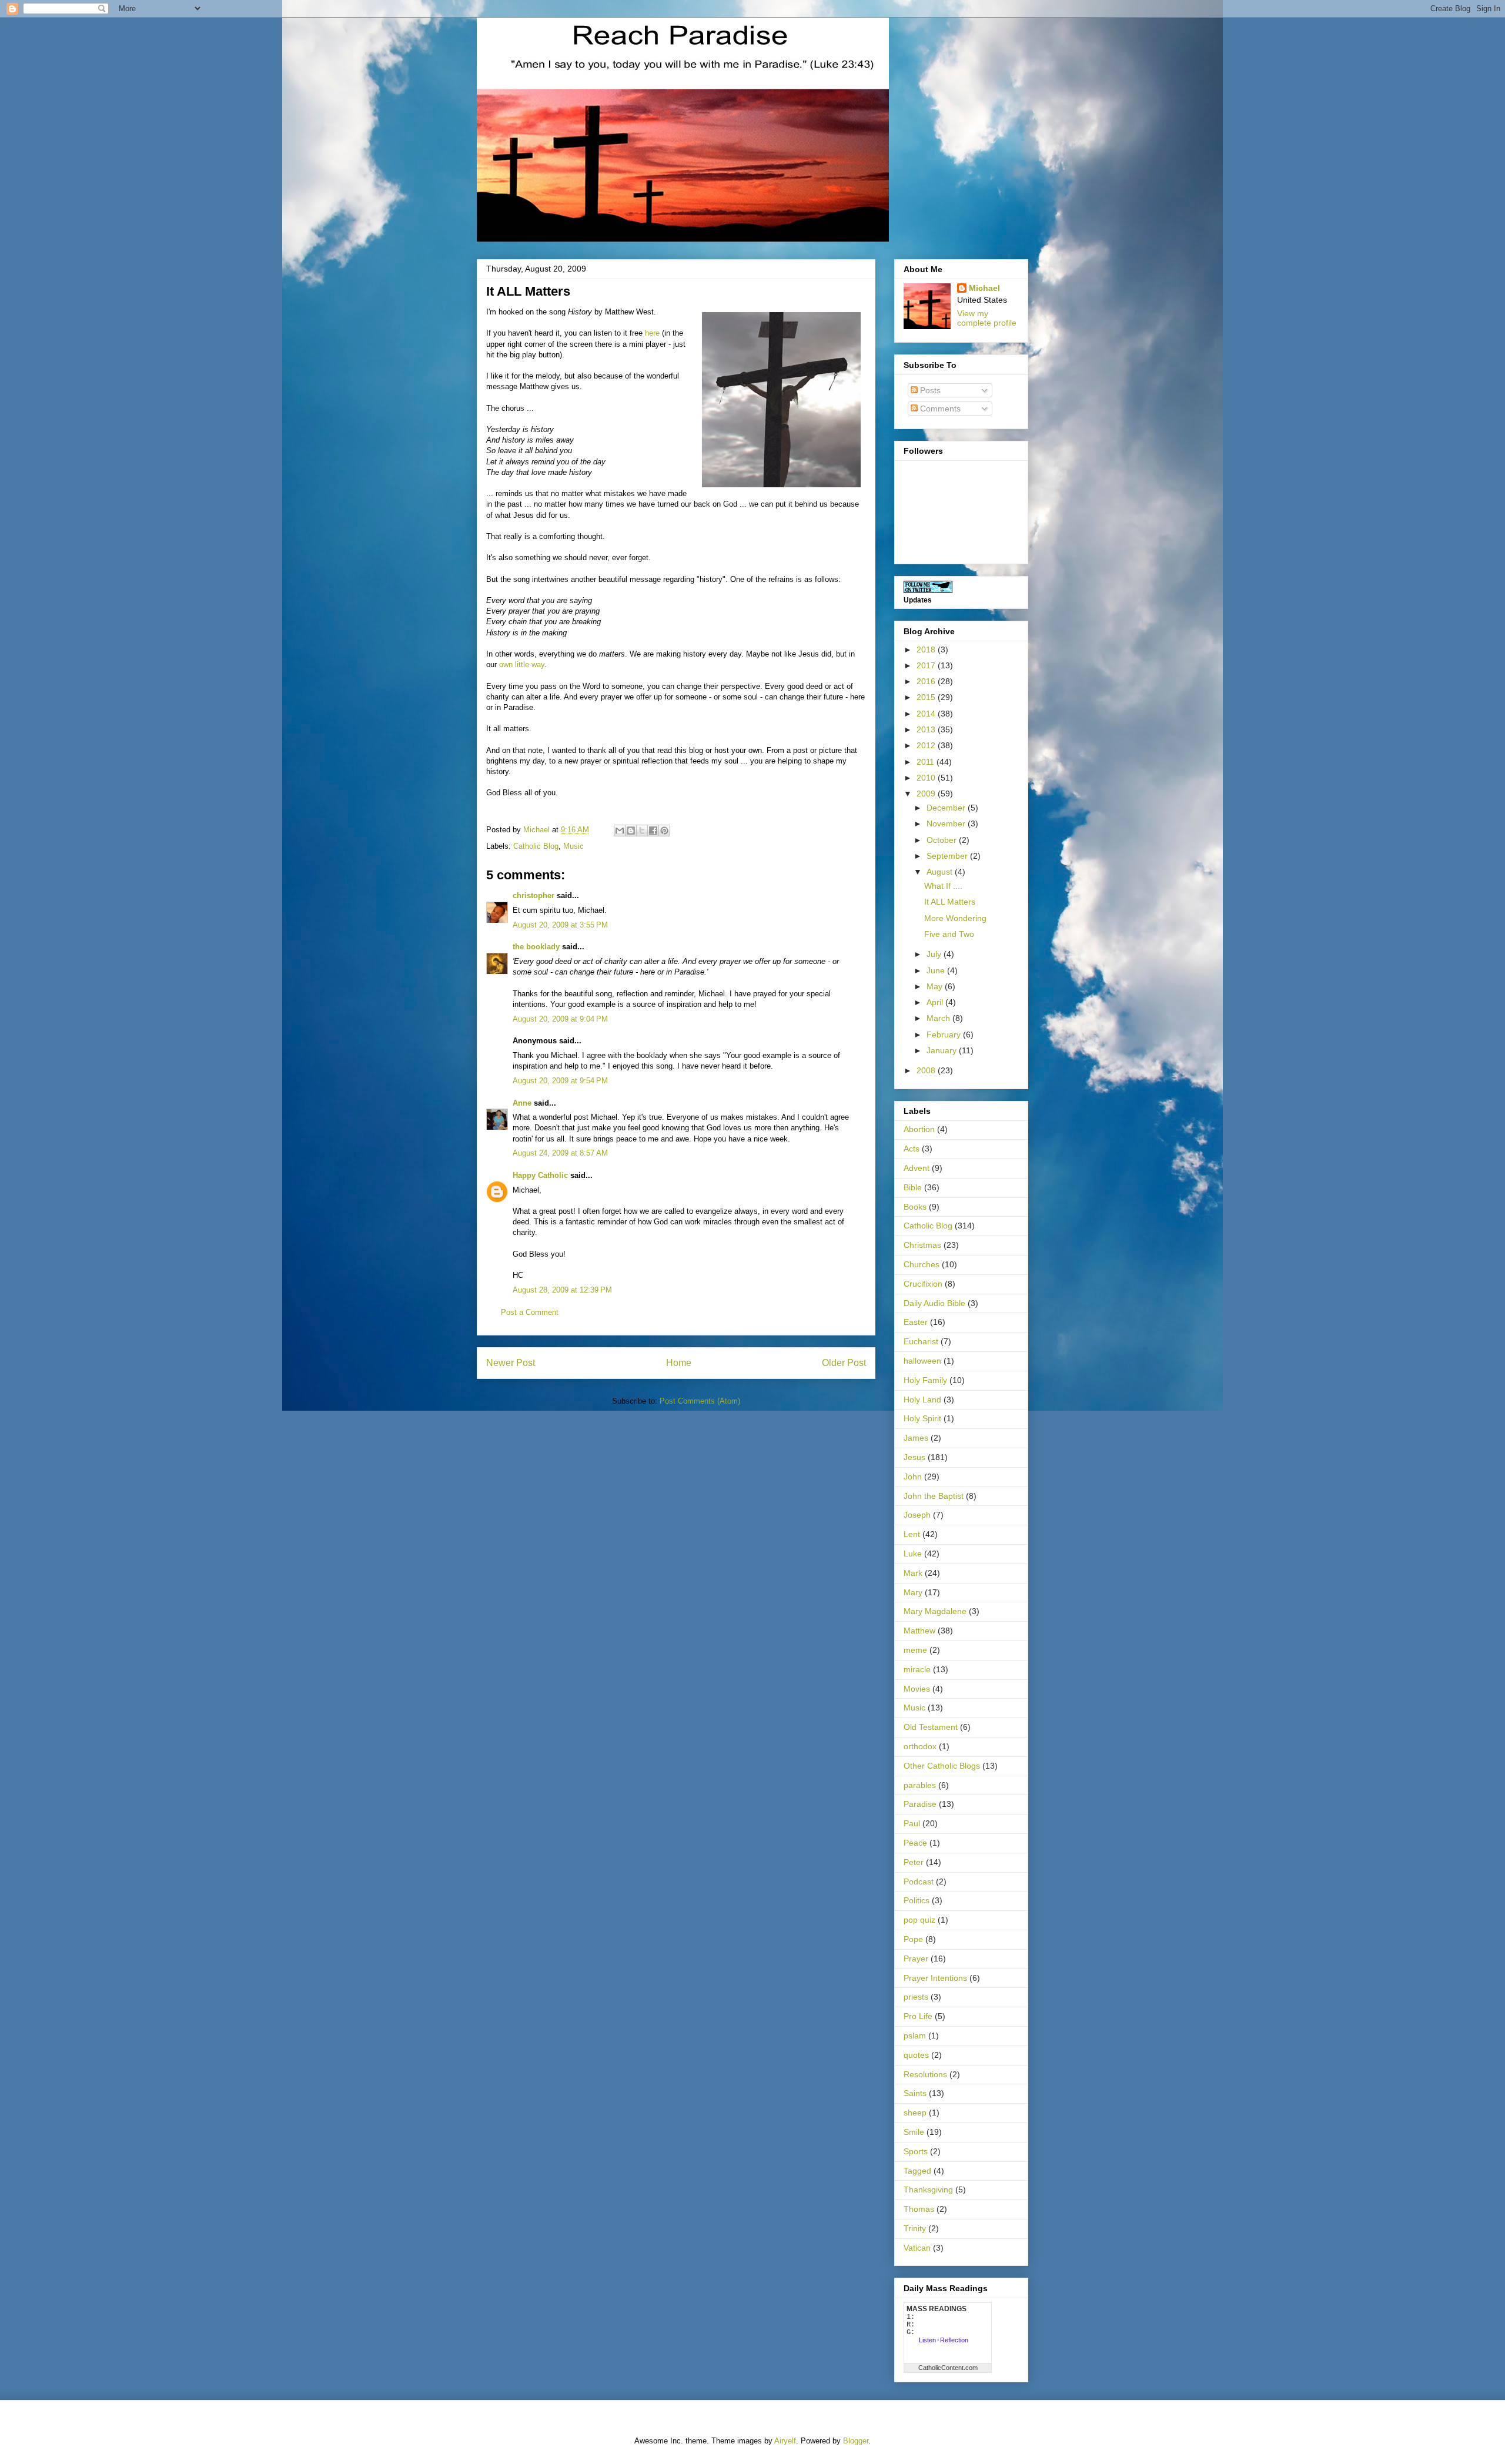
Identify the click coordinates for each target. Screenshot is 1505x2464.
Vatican (917, 2248)
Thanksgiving (928, 2190)
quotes (916, 2055)
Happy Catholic (540, 1175)
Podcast (919, 1882)
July (935, 954)
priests (916, 1997)
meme (915, 1650)
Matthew (919, 1631)
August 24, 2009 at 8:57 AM (560, 1153)
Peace (915, 1843)
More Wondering (955, 918)
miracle (917, 1669)
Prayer (916, 1959)
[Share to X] (642, 831)
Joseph (917, 1515)
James (916, 1438)
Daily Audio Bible (934, 1303)
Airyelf (785, 2441)
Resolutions (925, 2074)
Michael (984, 288)
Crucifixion (923, 1284)
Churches (922, 1264)
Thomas (919, 2209)
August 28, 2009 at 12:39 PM (562, 1290)
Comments (939, 409)
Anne (522, 1103)
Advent (917, 1168)
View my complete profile (987, 318)
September (948, 856)
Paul (912, 1823)
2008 (927, 1070)
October (943, 840)
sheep (915, 2113)
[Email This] (620, 831)
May (936, 986)
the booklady (536, 947)
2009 (927, 794)
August (941, 872)
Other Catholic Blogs (942, 1766)
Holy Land (922, 1400)
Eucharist (921, 1341)
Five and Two (949, 934)
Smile (914, 2132)
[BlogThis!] (631, 831)
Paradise (920, 1804)
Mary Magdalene (935, 1611)
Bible (913, 1187)
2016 (927, 681)
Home (679, 1363)
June (937, 970)
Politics (917, 1900)
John (913, 1477)
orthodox (920, 1746)
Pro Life (918, 2016)
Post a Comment (530, 1312)
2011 (927, 762)
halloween (922, 1361)
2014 (927, 714)
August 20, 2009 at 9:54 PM (560, 1081)
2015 (927, 697)
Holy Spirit (922, 1418)
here (652, 333)
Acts (912, 1149)
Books (915, 1207)
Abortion (919, 1129)
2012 (927, 745)
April (936, 1002)
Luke (913, 1554)
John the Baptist (934, 1496)
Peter (914, 1862)
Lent (912, 1534)
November (947, 823)
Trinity (915, 2228)
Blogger (856, 2441)
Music (573, 846)
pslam (915, 2036)
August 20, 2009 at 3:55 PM (560, 925)
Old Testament (931, 1727)
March (939, 1018)
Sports (916, 2151)
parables (920, 1785)
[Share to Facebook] (653, 831)
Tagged (917, 2171)
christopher (534, 895)
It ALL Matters (950, 902)
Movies (917, 1689)
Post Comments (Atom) (700, 1401)
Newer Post (511, 1363)
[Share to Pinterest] (664, 831)
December (947, 808)
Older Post (844, 1363)
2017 (927, 665)
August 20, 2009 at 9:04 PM (560, 1019)
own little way (522, 664)
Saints (915, 2093)
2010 (927, 778)
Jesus (914, 1457)
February (945, 1035)
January (943, 1050)
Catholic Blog (536, 846)
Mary (913, 1592)
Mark (913, 1573)
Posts (929, 390)
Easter (916, 1322)
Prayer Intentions (935, 1978)
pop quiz (919, 1920)
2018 (927, 650)
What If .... (943, 886)
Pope (913, 1939)
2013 (927, 729)
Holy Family (925, 1380)
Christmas (922, 1245)
